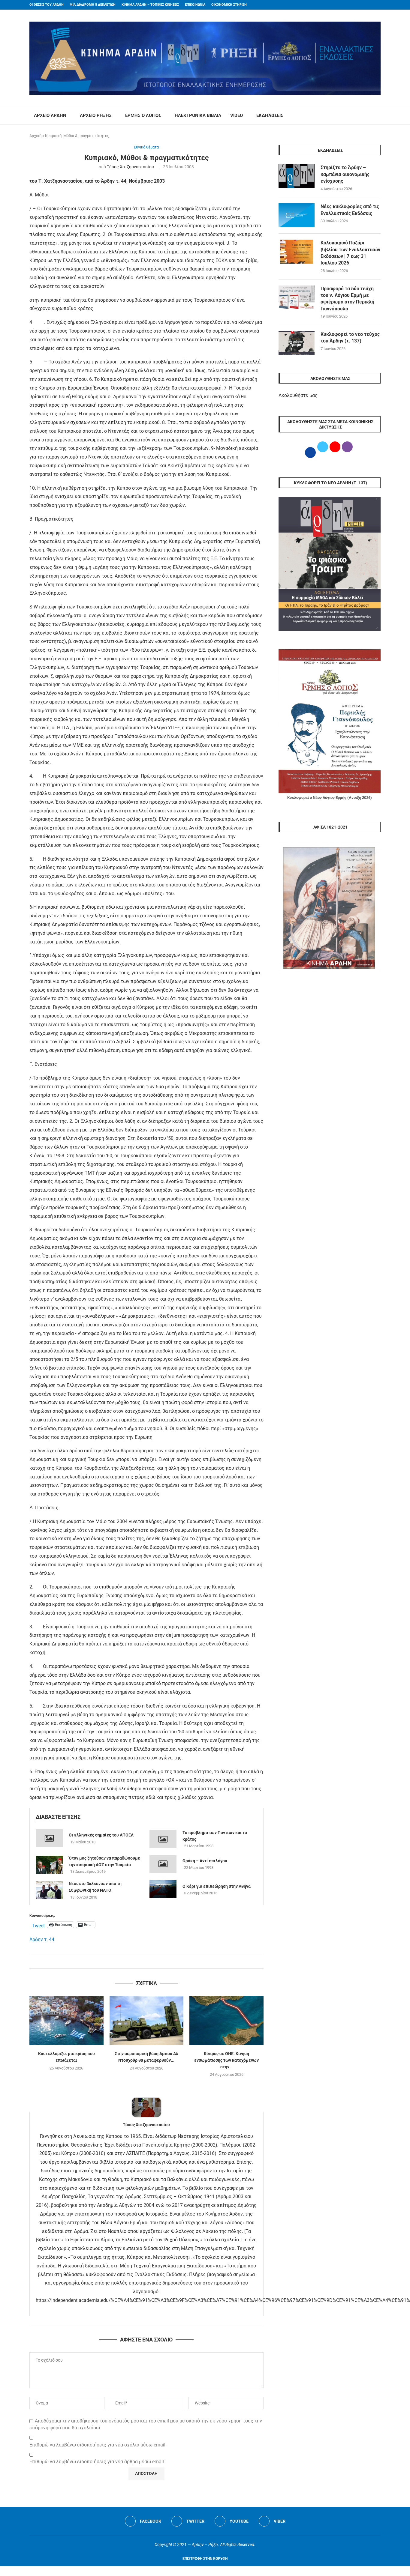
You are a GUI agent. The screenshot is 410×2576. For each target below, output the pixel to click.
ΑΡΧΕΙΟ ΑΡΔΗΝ (50, 115)
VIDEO (237, 115)
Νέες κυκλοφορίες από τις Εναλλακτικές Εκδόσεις (350, 210)
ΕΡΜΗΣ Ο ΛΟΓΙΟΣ (143, 115)
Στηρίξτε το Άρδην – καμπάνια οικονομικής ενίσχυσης (345, 174)
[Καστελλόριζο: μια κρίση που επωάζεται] (66, 2021)
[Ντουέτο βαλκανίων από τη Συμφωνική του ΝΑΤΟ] (49, 1890)
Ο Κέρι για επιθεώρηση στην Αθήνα (217, 1886)
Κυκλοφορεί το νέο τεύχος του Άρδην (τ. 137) (350, 338)
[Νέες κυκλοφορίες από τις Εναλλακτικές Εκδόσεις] (297, 215)
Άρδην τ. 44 (42, 1939)
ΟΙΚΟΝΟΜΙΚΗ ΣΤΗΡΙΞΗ (229, 5)
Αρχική (35, 136)
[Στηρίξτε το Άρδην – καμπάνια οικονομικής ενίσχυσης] (297, 176)
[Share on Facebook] (140, 1961)
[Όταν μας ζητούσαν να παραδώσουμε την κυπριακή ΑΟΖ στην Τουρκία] (49, 1865)
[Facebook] (367, 5)
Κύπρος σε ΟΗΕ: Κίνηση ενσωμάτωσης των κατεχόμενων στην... (226, 2060)
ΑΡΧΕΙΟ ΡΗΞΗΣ (96, 115)
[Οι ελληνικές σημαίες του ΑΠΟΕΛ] (49, 1838)
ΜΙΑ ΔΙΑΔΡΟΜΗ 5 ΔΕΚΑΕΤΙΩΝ (93, 5)
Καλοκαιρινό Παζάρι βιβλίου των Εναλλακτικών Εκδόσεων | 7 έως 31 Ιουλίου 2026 (350, 253)
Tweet (38, 1925)
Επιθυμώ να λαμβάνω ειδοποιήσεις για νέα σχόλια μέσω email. (98, 2445)
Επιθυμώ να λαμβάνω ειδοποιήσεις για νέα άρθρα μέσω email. (97, 2462)
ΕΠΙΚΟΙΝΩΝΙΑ (195, 5)
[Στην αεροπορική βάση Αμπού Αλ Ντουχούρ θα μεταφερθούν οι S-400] (147, 2021)
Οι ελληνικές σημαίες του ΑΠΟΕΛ (101, 1835)
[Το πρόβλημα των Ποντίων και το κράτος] (163, 1839)
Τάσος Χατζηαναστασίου (130, 167)
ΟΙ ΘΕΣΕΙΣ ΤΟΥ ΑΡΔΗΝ (47, 5)
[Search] (378, 116)
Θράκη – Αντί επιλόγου (205, 1861)
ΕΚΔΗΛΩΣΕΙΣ (270, 115)
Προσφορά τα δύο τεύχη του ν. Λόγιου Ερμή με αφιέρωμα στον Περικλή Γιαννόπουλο (347, 299)
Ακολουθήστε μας (298, 395)
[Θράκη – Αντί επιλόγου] (163, 1864)
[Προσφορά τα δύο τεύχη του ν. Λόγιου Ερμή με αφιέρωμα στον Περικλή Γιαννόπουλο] (297, 297)
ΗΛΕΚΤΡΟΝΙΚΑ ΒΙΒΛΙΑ (198, 115)
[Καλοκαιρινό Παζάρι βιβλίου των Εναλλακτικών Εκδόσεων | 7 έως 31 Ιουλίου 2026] (297, 252)
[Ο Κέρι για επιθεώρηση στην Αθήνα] (163, 1889)
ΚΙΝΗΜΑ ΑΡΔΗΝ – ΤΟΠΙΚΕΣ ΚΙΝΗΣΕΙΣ (150, 5)
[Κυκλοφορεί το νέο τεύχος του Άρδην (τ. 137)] (297, 343)
